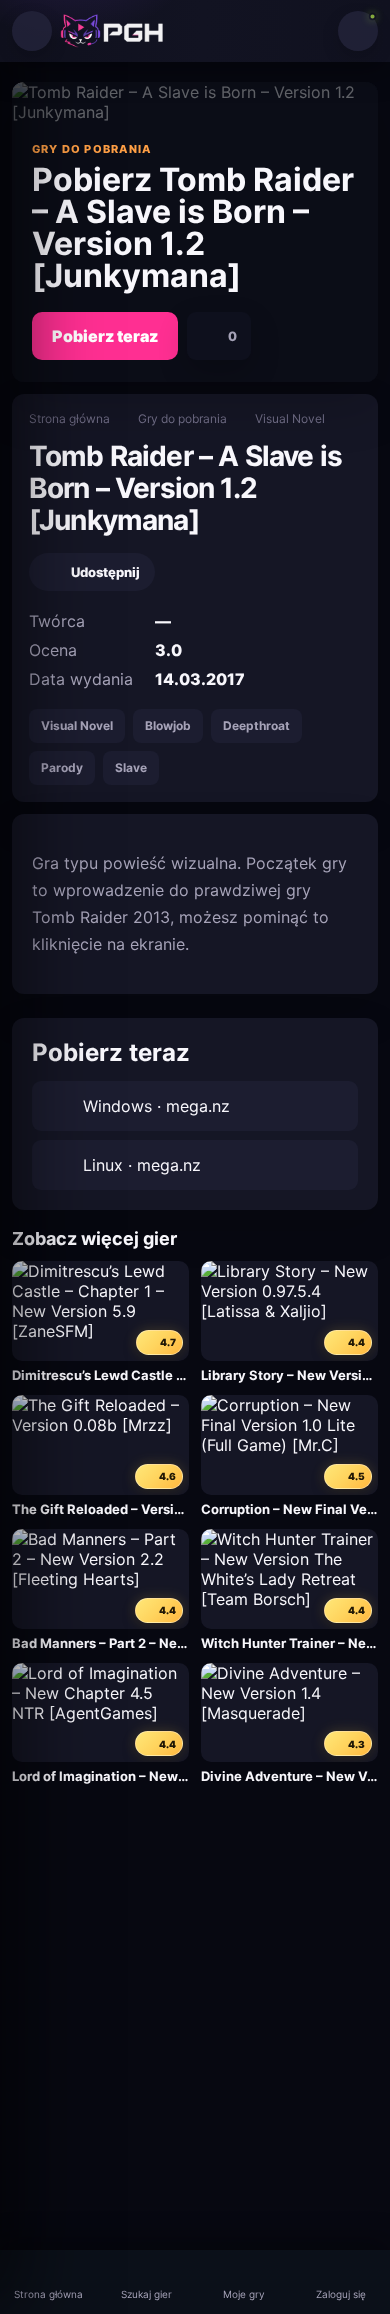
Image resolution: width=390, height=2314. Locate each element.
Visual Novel (290, 418)
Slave (131, 767)
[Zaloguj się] (358, 31)
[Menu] (32, 31)
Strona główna (69, 418)
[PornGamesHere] (112, 30)
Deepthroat (256, 725)
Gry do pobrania (182, 418)
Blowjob (168, 725)
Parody (62, 767)
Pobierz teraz (105, 336)
